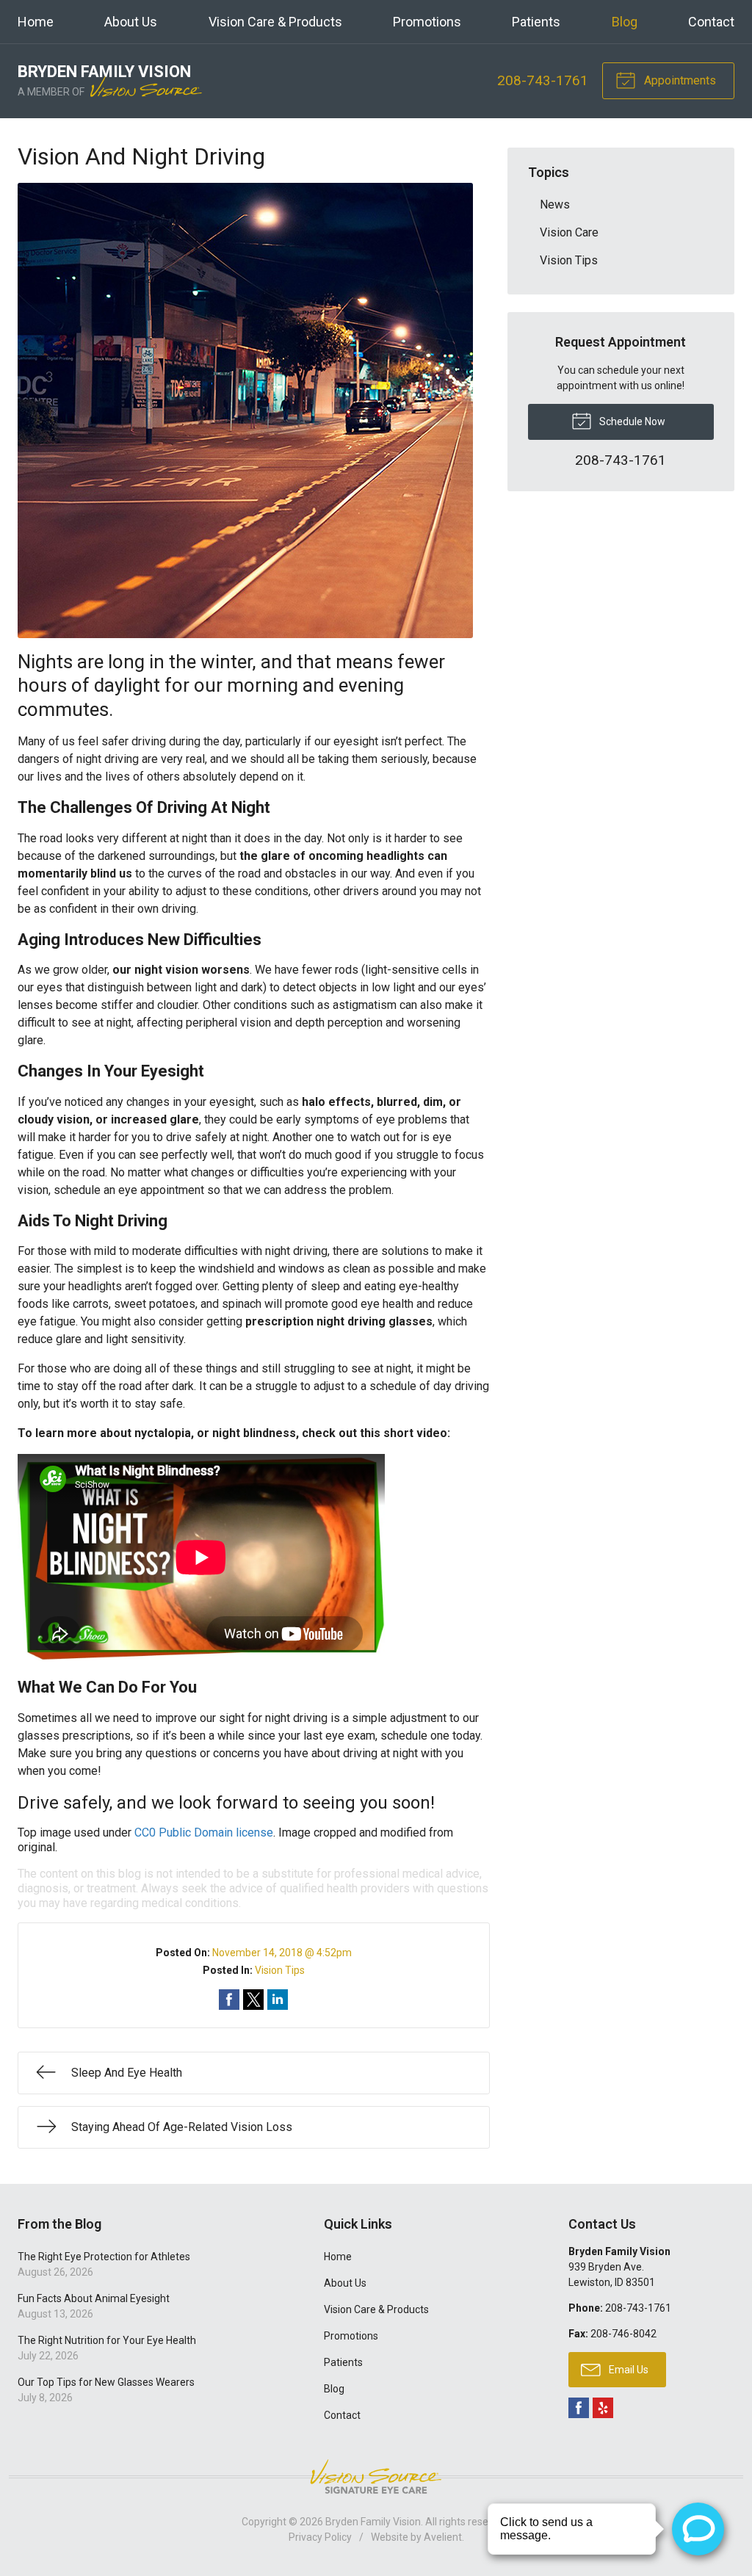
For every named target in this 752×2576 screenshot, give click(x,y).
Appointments (679, 80)
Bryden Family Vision (373, 2522)
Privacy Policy (320, 2537)
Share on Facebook (229, 2000)
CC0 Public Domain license (204, 1832)
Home (36, 22)
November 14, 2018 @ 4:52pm (282, 1953)
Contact (711, 22)
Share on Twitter (253, 2000)
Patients (536, 22)
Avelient (443, 2537)
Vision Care (569, 232)
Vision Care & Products (275, 22)
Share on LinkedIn (278, 2000)
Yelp (603, 2408)
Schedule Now (631, 422)
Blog (625, 22)
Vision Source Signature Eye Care (376, 2476)
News (555, 205)
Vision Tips (280, 1970)
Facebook (579, 2408)
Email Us (628, 2370)
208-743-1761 (543, 80)
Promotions (427, 22)
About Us (131, 22)
